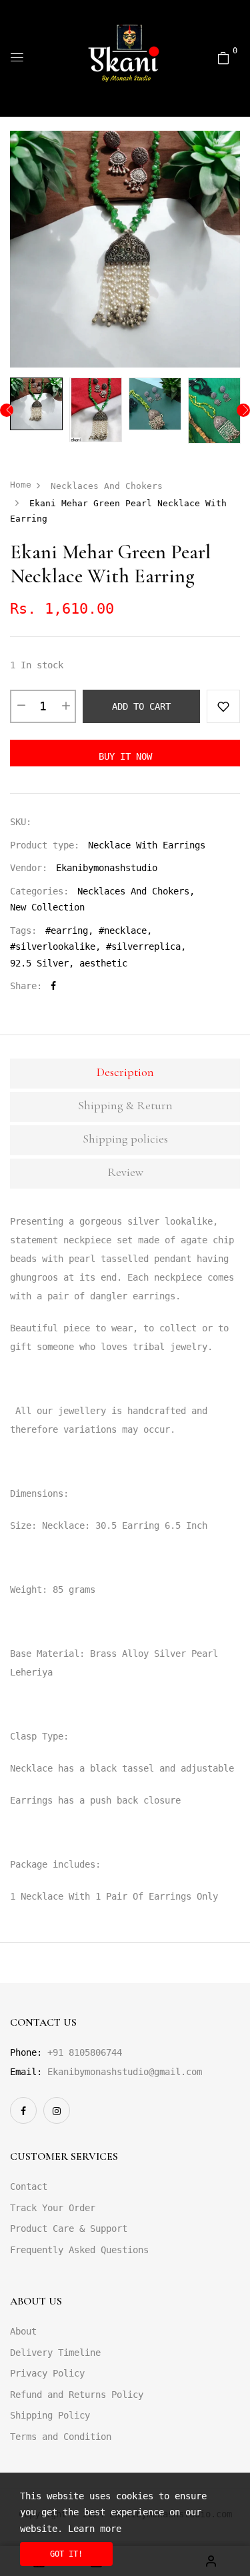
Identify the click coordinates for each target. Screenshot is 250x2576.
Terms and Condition (61, 2437)
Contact (29, 2186)
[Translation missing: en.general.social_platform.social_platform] (23, 2110)
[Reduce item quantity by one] (21, 706)
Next (243, 410)
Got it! (66, 2554)
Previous (7, 410)
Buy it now (125, 756)
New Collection (47, 907)
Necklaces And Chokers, (136, 891)
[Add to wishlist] (223, 706)
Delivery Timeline (55, 2353)
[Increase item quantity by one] (65, 706)
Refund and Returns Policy (77, 2395)
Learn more (95, 2529)
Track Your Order (53, 2208)
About (23, 2331)
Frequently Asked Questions (79, 2250)
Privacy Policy (47, 2373)
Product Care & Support (69, 2228)
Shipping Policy (50, 2415)
